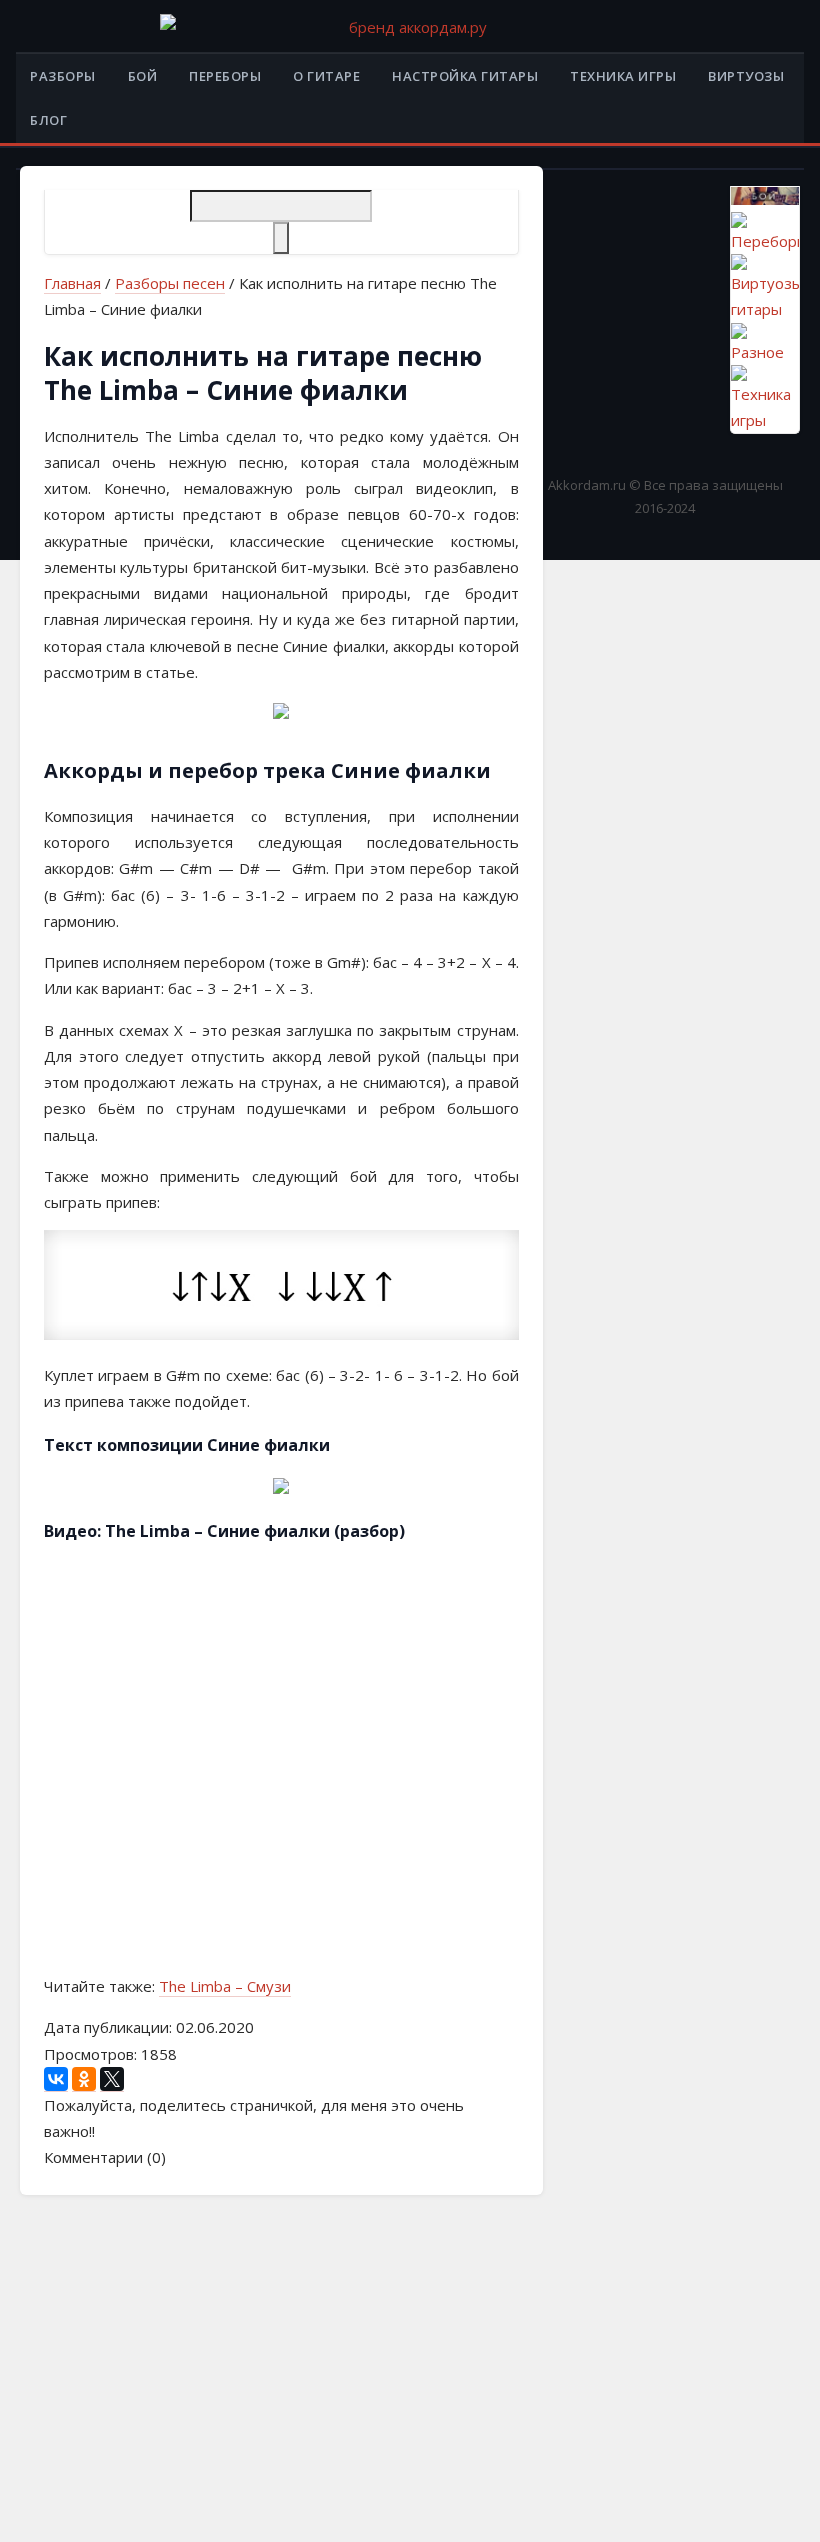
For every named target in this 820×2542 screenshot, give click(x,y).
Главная (72, 283)
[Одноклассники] (84, 2079)
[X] (112, 2079)
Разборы (63, 76)
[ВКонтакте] (56, 2079)
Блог (48, 120)
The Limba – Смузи (225, 1986)
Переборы (225, 76)
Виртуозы (746, 76)
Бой (143, 76)
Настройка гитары (465, 76)
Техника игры (623, 76)
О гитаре (326, 76)
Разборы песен (170, 283)
